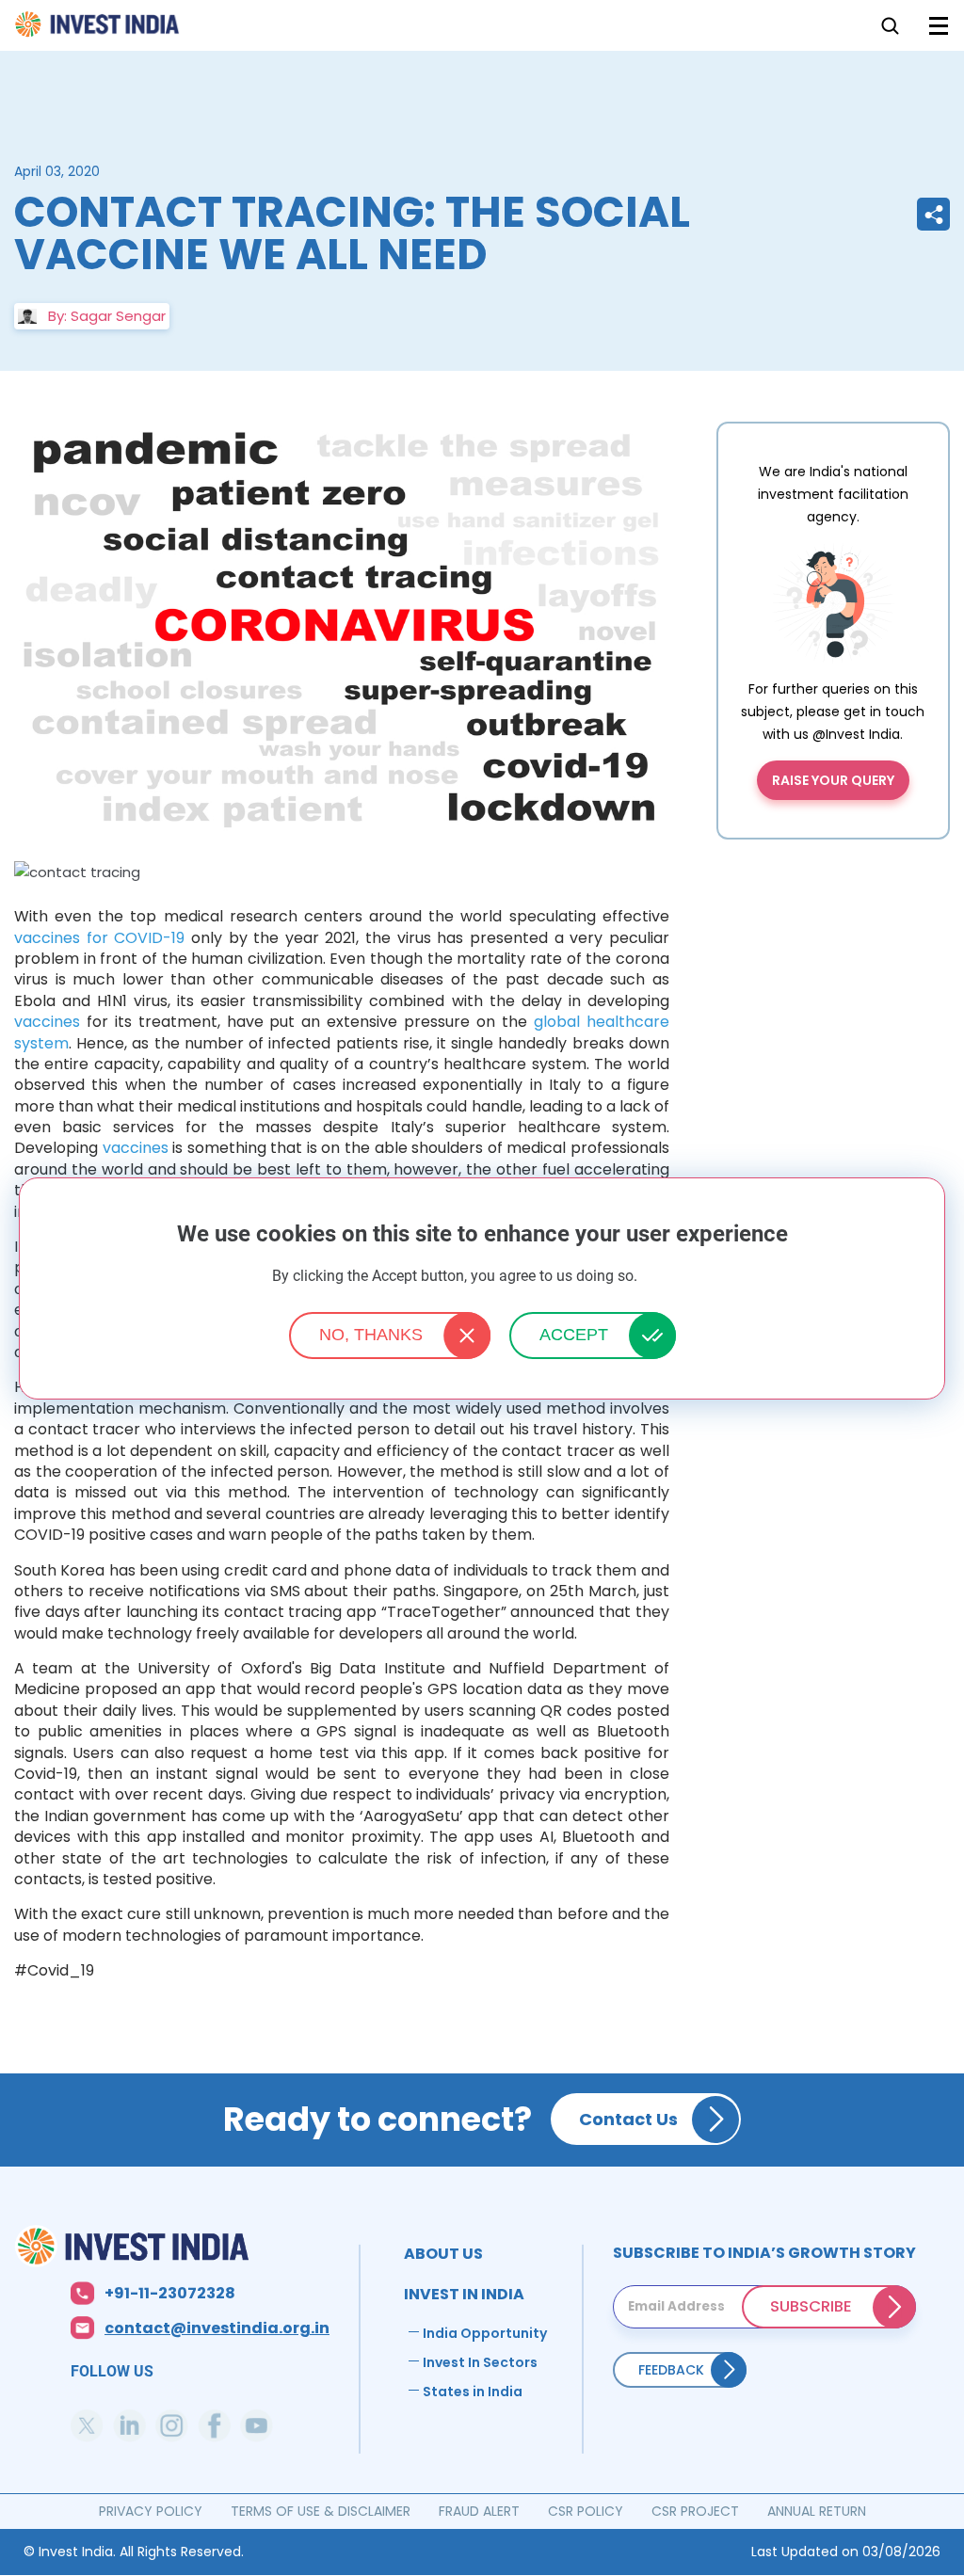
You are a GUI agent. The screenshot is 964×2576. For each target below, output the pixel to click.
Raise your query (833, 780)
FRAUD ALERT (479, 2511)
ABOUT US (443, 2254)
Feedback (671, 2370)
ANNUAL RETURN (817, 2511)
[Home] (172, 2246)
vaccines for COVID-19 (99, 938)
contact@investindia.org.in (217, 2329)
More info (667, 1277)
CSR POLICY (586, 2511)
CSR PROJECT (695, 2511)
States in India (473, 2392)
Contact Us (628, 2119)
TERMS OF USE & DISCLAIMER (321, 2511)
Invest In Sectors (480, 2362)
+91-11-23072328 (170, 2294)
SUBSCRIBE (811, 2306)
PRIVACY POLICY (151, 2511)
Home (98, 30)
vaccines (47, 1022)
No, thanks (371, 1335)
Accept (574, 1335)
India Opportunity (485, 2333)
